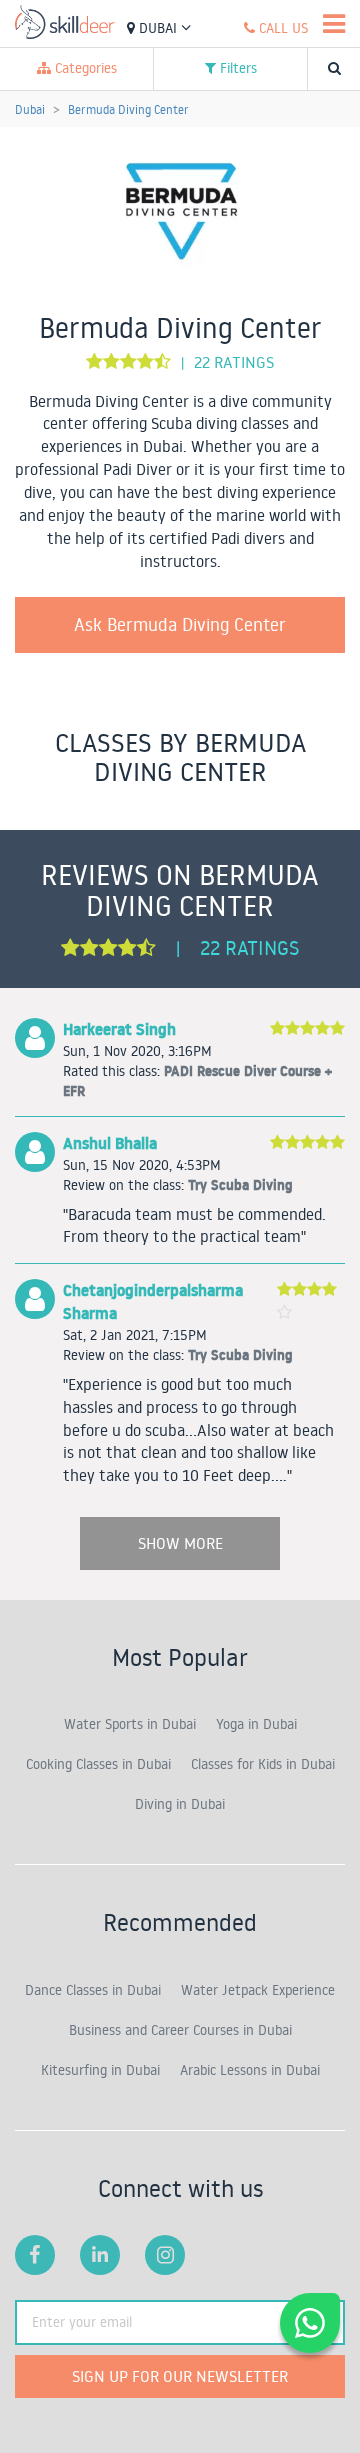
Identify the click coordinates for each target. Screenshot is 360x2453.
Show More (180, 1543)
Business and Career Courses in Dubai (180, 2030)
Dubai (158, 28)
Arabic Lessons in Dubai (250, 2070)
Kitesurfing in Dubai (100, 2070)
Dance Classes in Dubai (93, 1990)
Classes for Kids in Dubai (263, 1764)
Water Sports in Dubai (130, 1724)
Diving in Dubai (180, 1804)
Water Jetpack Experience (258, 1990)
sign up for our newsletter (180, 2376)
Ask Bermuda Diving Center (180, 624)
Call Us (281, 28)
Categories (84, 68)
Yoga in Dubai (256, 1724)
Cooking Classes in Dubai (98, 1764)
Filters (236, 68)
